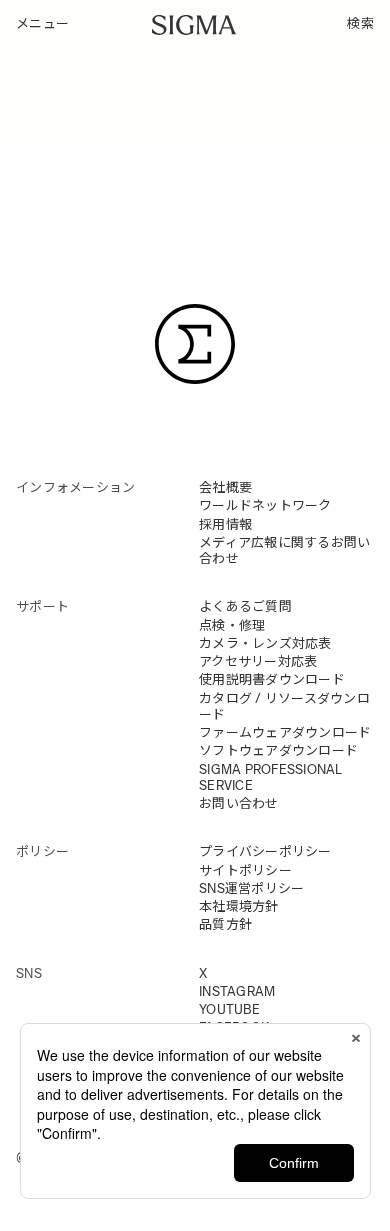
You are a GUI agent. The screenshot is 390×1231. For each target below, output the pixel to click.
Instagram (237, 991)
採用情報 (225, 524)
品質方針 (225, 924)
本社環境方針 (239, 906)
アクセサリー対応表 (258, 661)
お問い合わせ (239, 803)
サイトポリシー (245, 870)
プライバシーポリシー (265, 851)
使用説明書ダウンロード (272, 679)
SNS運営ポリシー (251, 888)
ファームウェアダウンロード (285, 732)
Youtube (229, 1009)
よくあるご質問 (245, 606)
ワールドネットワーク (265, 505)
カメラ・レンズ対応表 (265, 643)
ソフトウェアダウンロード (278, 750)
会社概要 (225, 487)
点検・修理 (232, 625)
